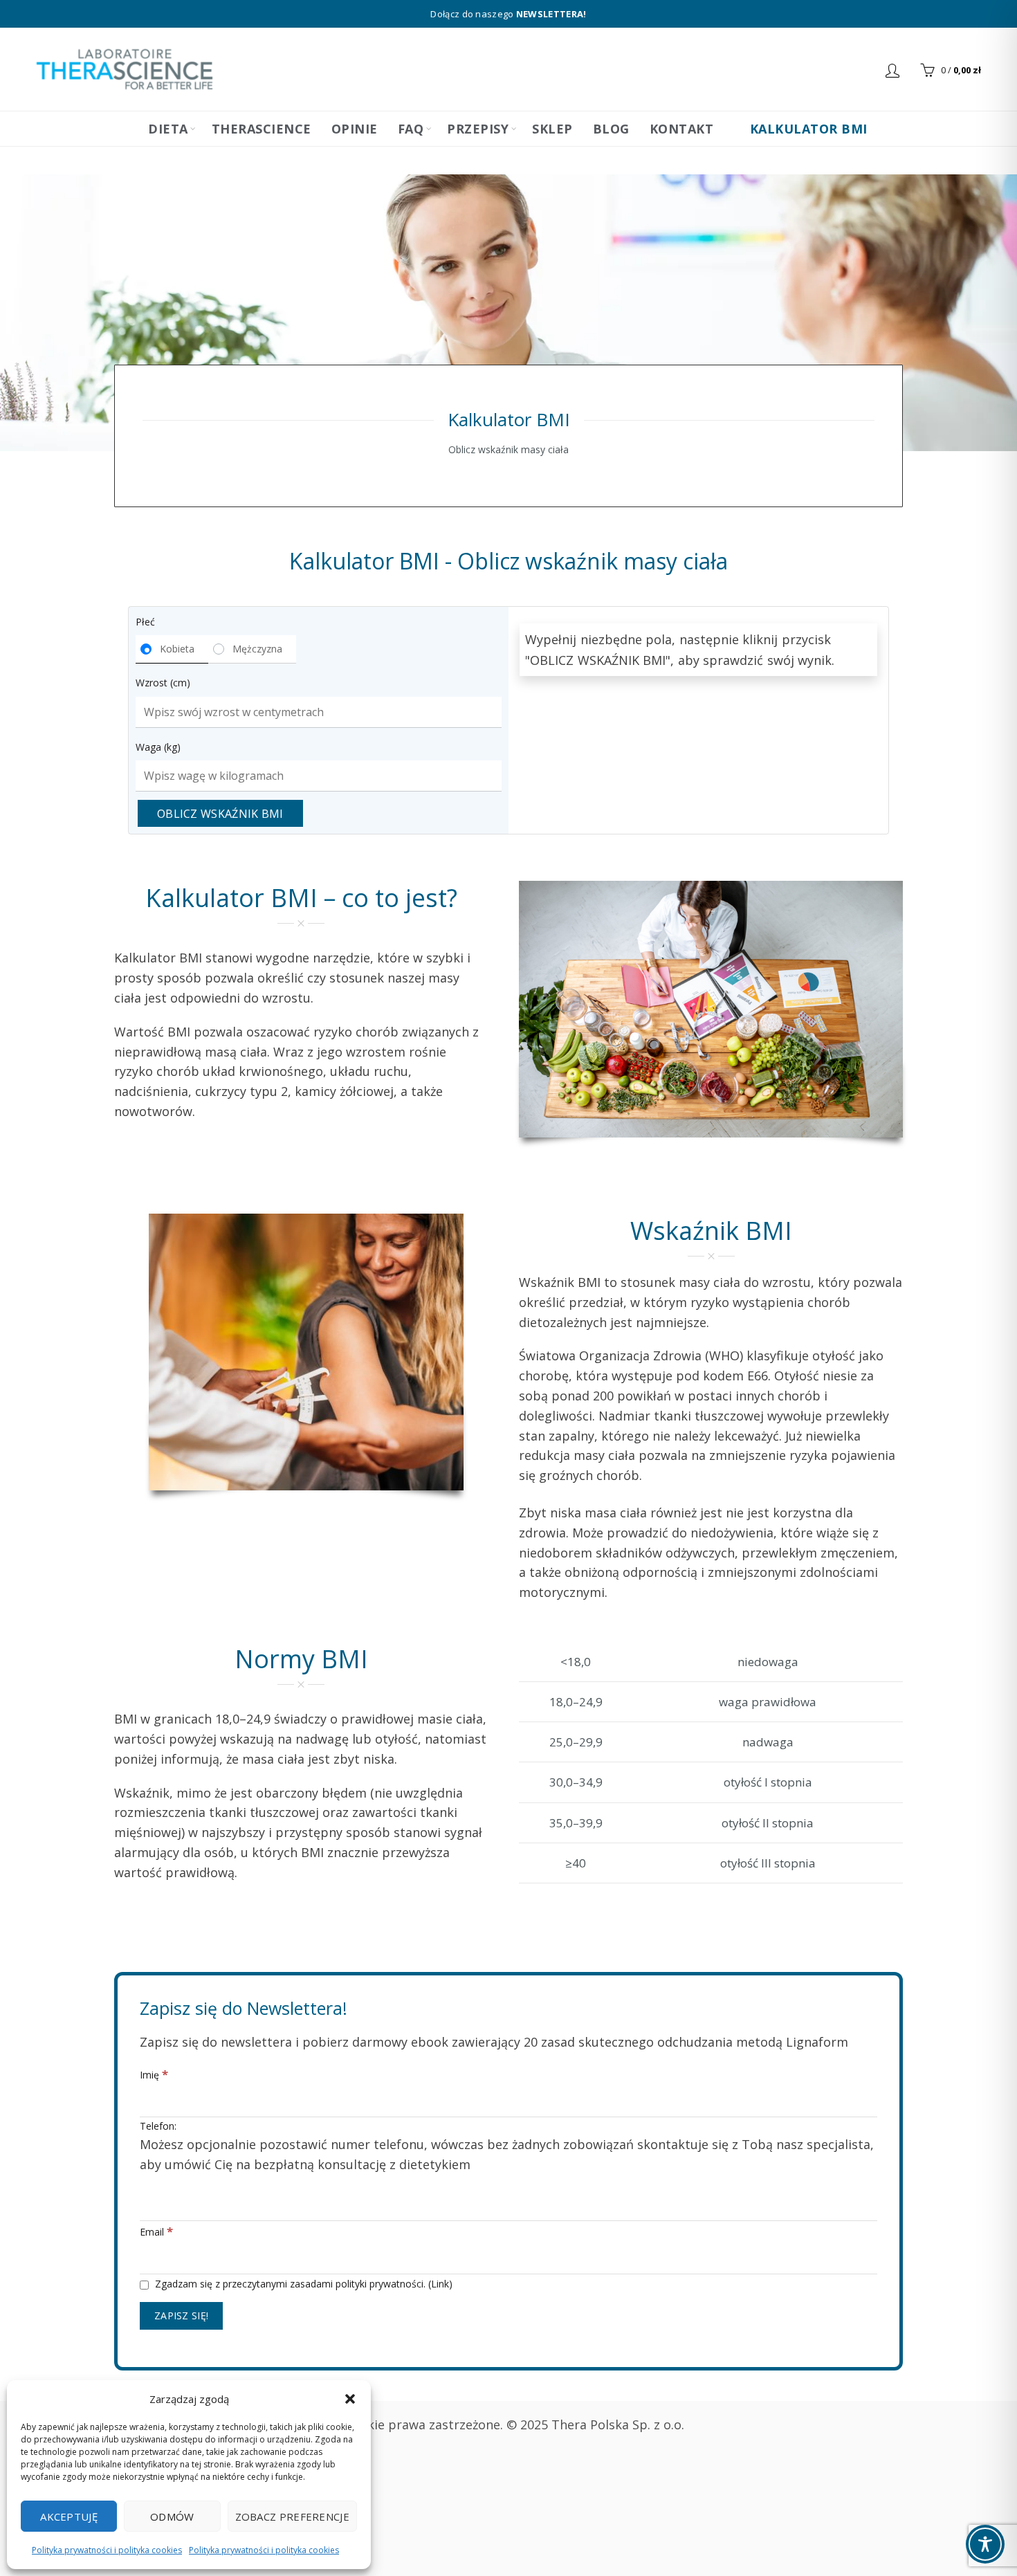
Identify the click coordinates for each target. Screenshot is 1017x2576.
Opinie (355, 129)
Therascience (262, 129)
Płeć (145, 622)
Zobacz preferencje (292, 2516)
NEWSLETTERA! (551, 14)
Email (156, 2231)
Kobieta (177, 649)
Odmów (172, 2516)
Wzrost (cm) (163, 683)
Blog (611, 129)
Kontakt (682, 129)
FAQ (411, 129)
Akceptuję (69, 2516)
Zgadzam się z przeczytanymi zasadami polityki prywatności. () (302, 2284)
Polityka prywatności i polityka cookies (107, 2550)
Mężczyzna (257, 649)
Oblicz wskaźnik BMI (220, 814)
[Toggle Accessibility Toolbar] (985, 2544)
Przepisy (478, 129)
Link (440, 2284)
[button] (350, 2399)
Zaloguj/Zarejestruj (894, 70)
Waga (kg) (158, 747)
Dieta (168, 129)
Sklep (552, 129)
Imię (154, 2074)
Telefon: (507, 2146)
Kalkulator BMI (807, 129)
